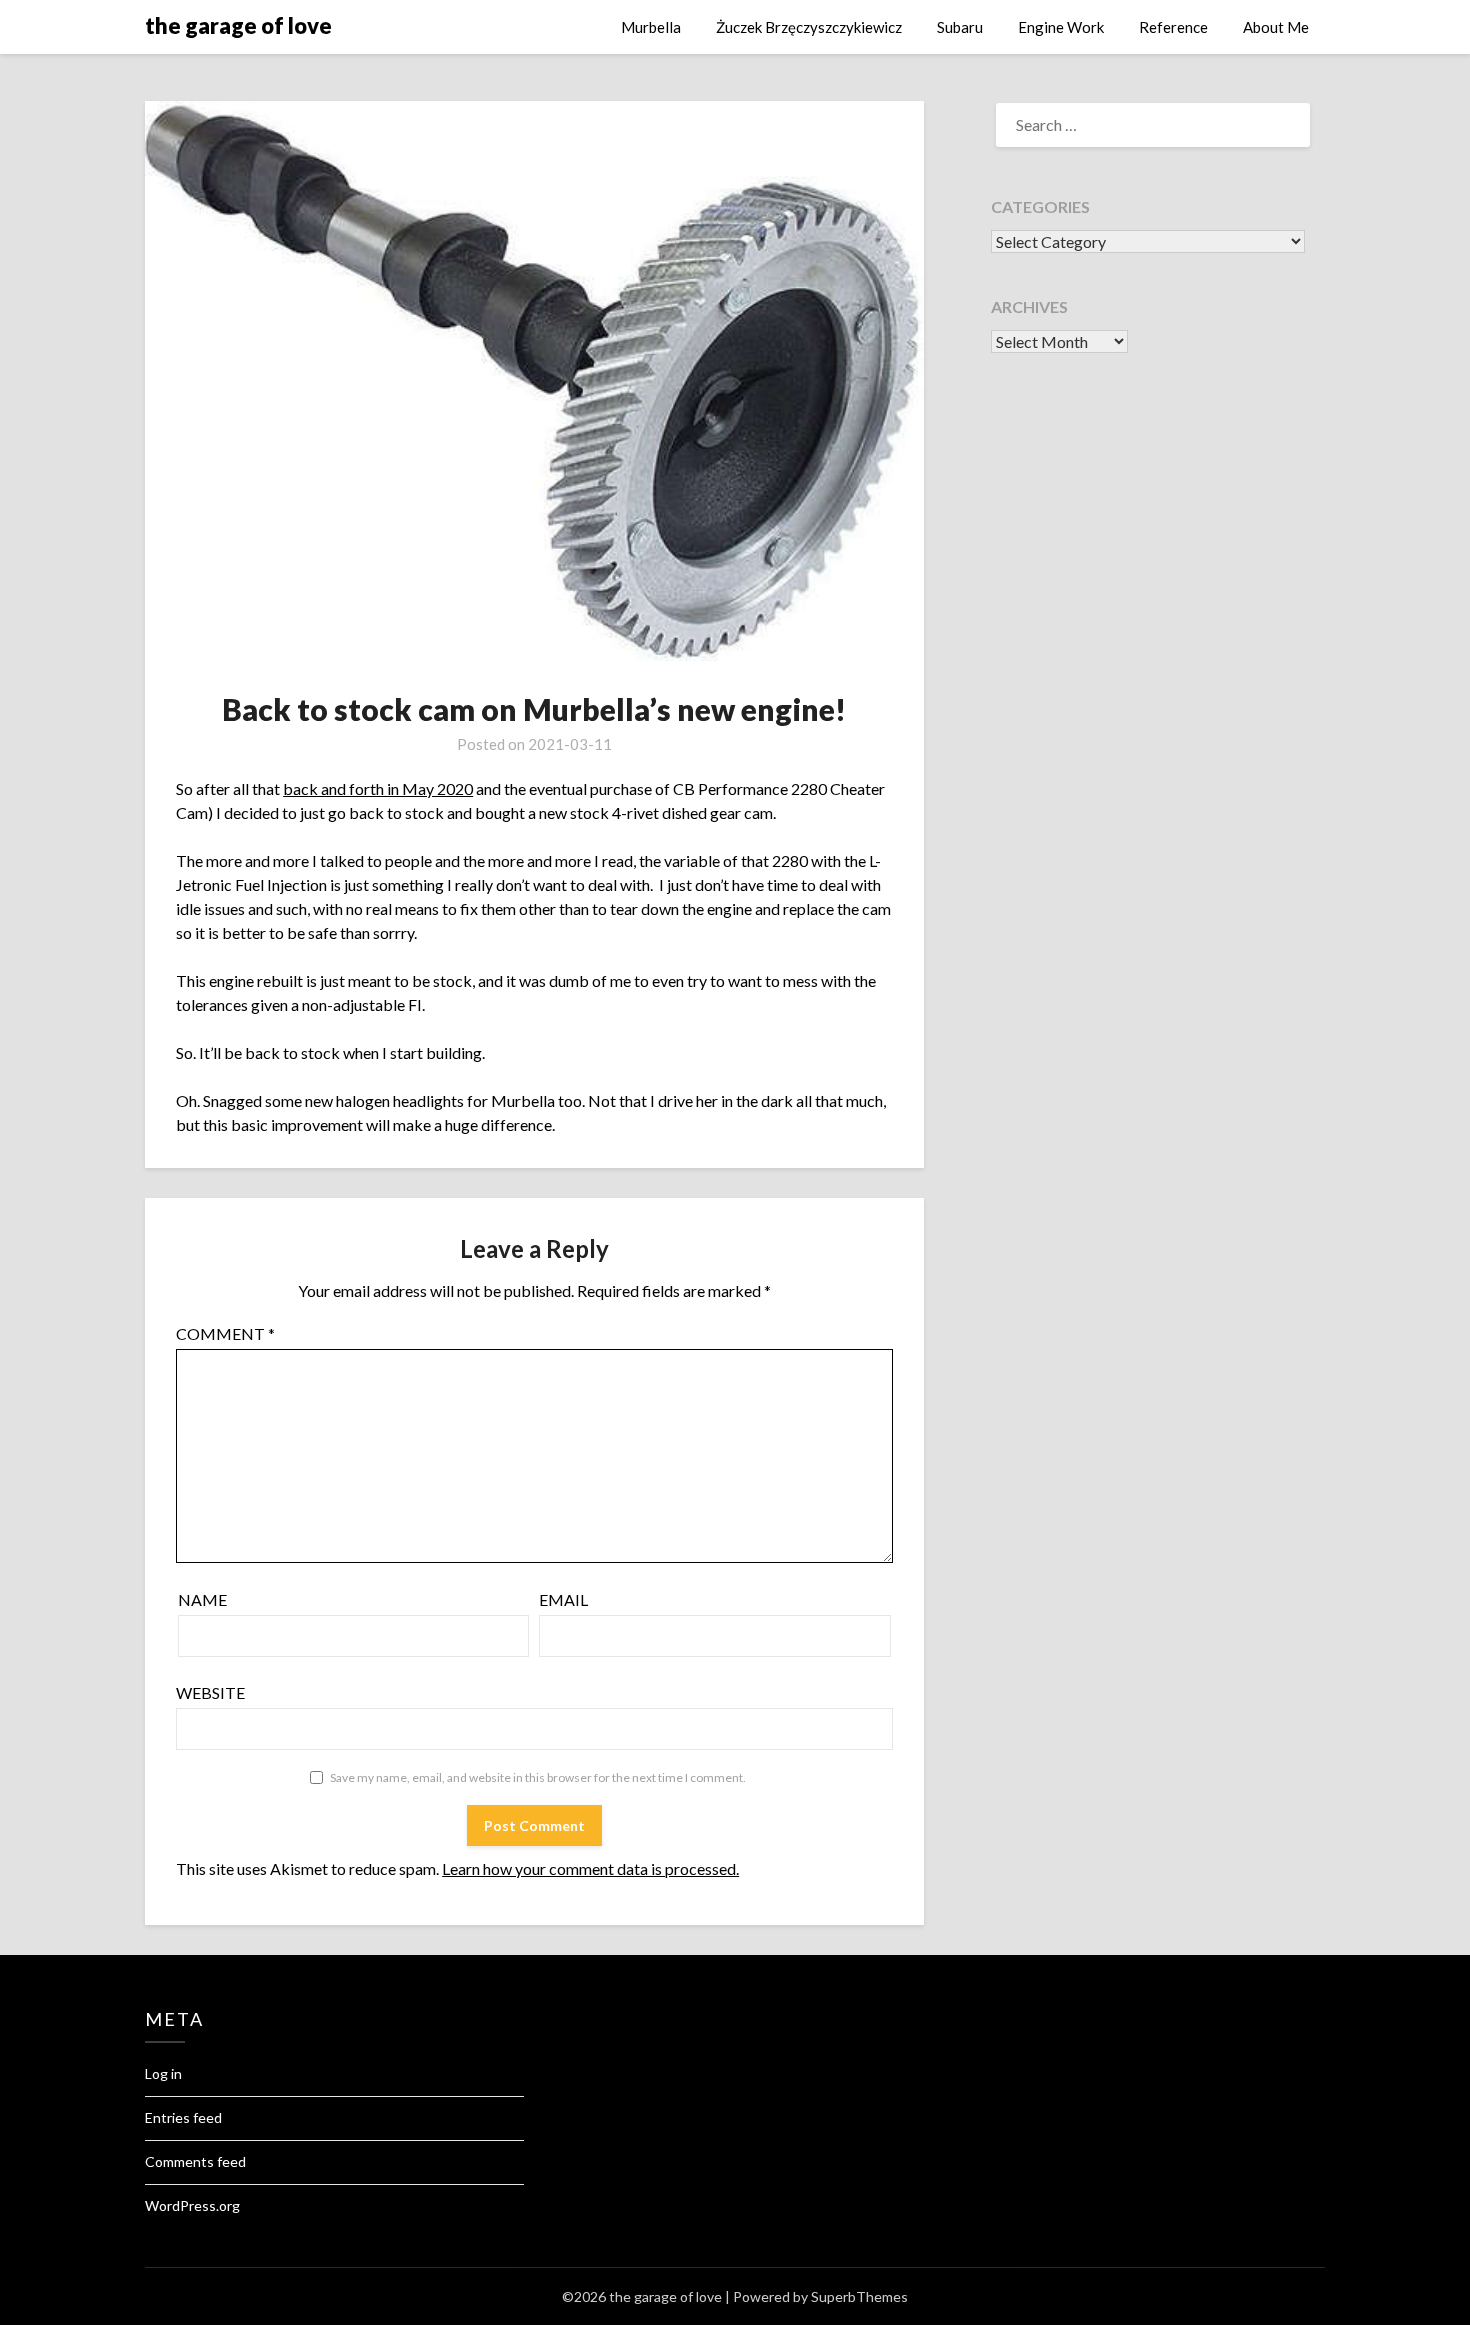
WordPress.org (192, 2205)
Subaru (960, 27)
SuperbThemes (859, 2296)
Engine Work (1061, 27)
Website (210, 1692)
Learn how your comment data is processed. (590, 1868)
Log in (163, 2073)
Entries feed (183, 2117)
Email (563, 1599)
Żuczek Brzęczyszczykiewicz (809, 27)
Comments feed (195, 2161)
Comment (225, 1333)
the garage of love (238, 25)
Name (202, 1599)
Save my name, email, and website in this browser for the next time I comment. (538, 1777)
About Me (1276, 27)
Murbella (651, 27)
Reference (1173, 27)
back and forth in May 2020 (378, 788)
